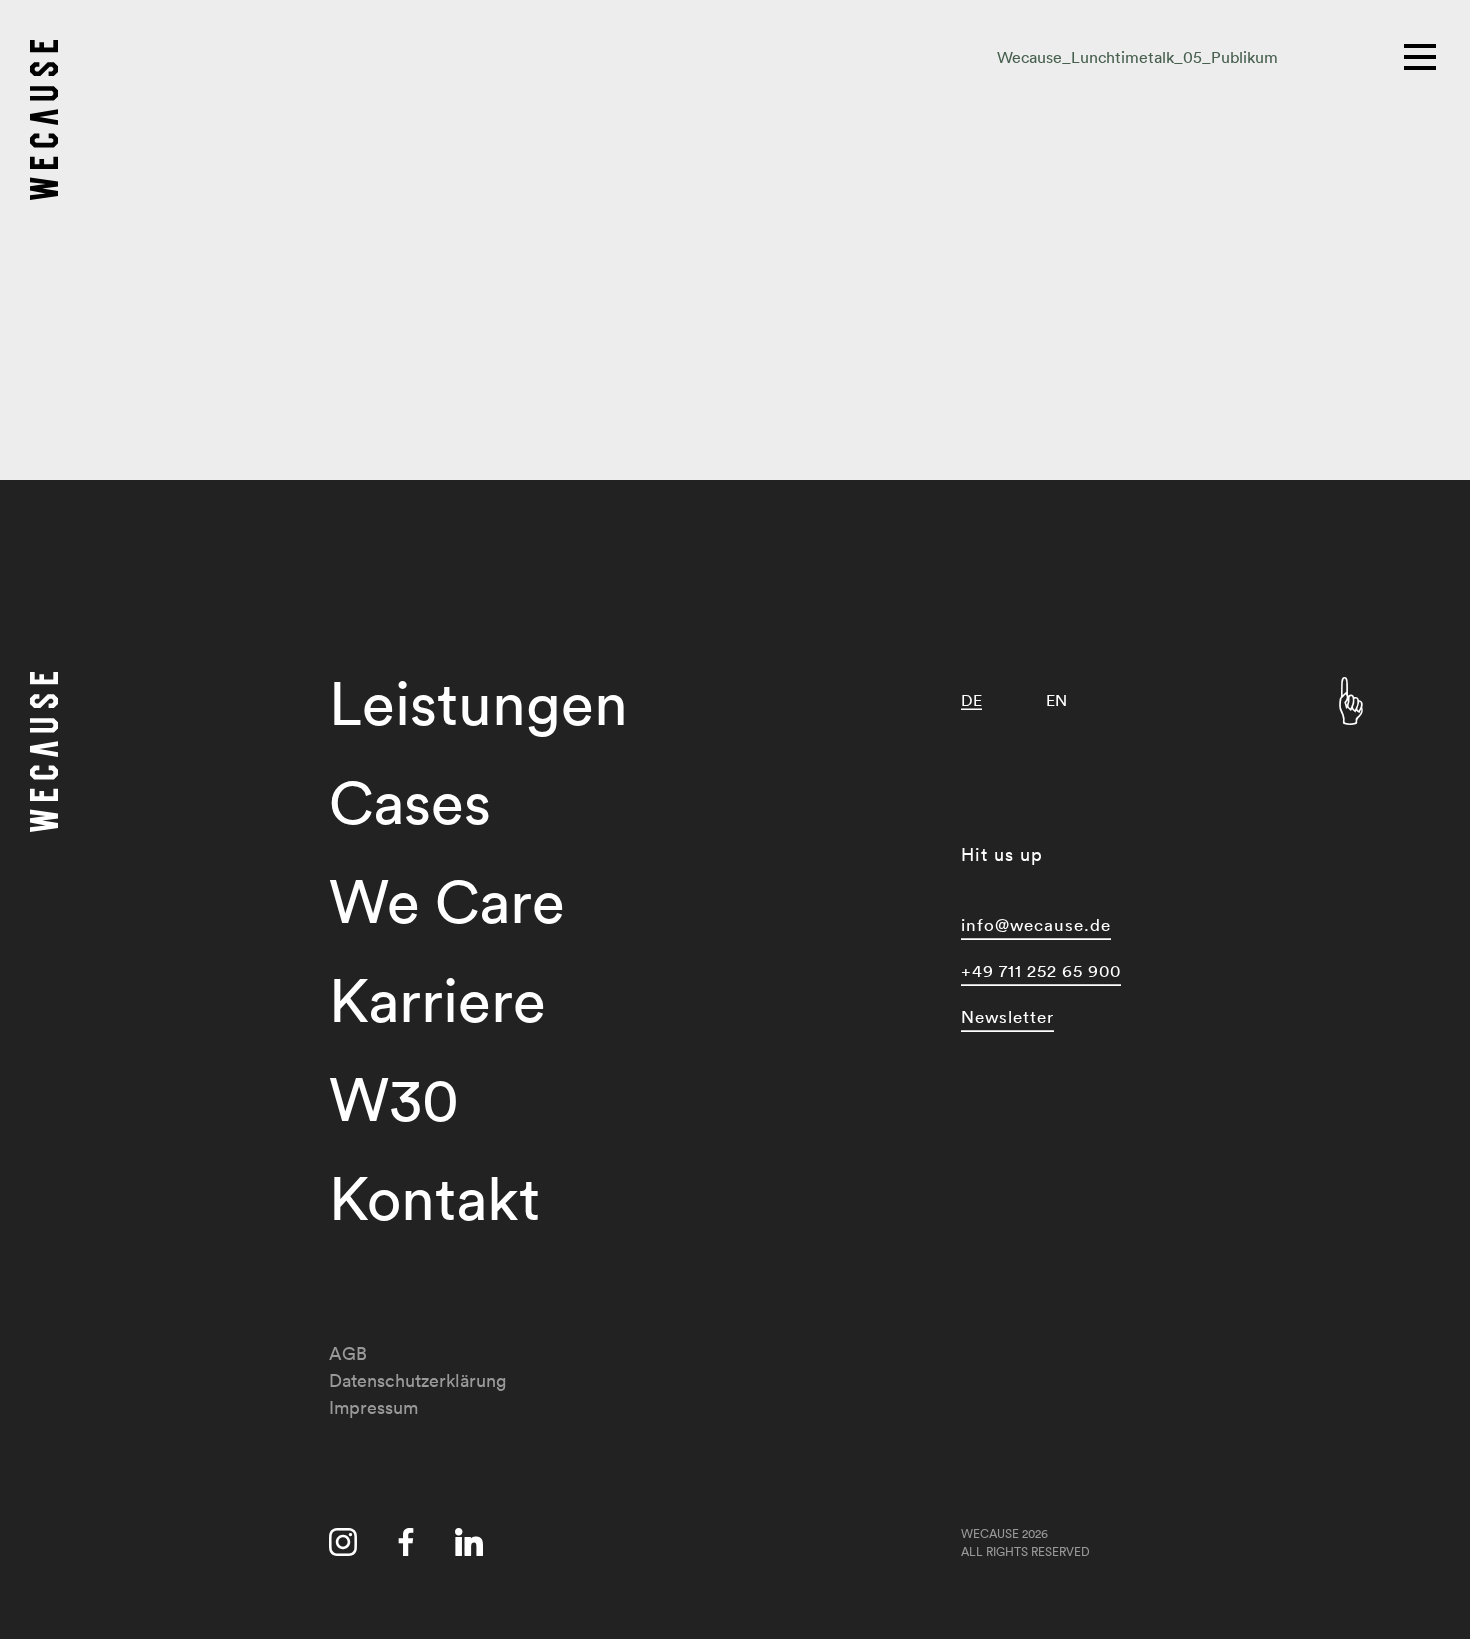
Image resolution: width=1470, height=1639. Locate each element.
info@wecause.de (1036, 924)
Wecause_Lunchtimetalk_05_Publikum (1137, 57)
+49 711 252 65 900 (1041, 970)
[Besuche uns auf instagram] (343, 1546)
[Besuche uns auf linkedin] (469, 1546)
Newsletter (1007, 1016)
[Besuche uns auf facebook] (406, 1546)
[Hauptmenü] (1422, 55)
